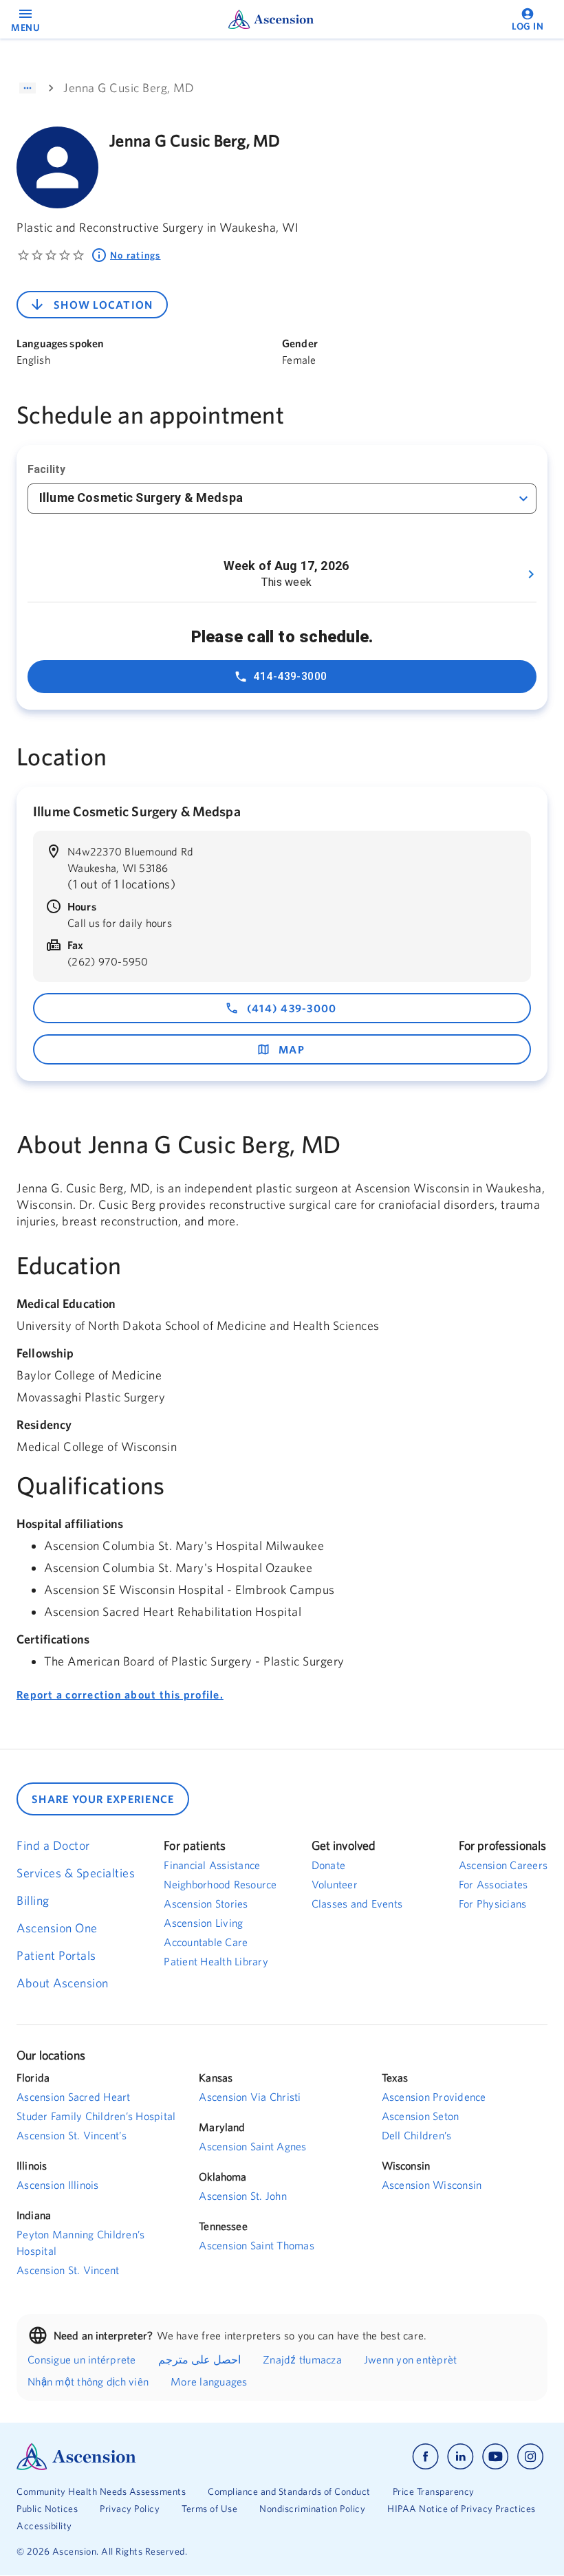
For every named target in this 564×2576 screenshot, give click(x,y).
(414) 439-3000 (292, 1008)
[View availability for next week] (531, 574)
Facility (46, 469)
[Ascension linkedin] (460, 2457)
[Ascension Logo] (149, 2457)
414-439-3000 (290, 676)
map (292, 1049)
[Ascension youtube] (496, 2457)
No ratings (135, 255)
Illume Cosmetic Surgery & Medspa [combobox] (141, 498)
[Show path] (28, 88)
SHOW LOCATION (103, 305)
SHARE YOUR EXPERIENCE (103, 1799)
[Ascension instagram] (530, 2457)
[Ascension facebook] (425, 2457)
